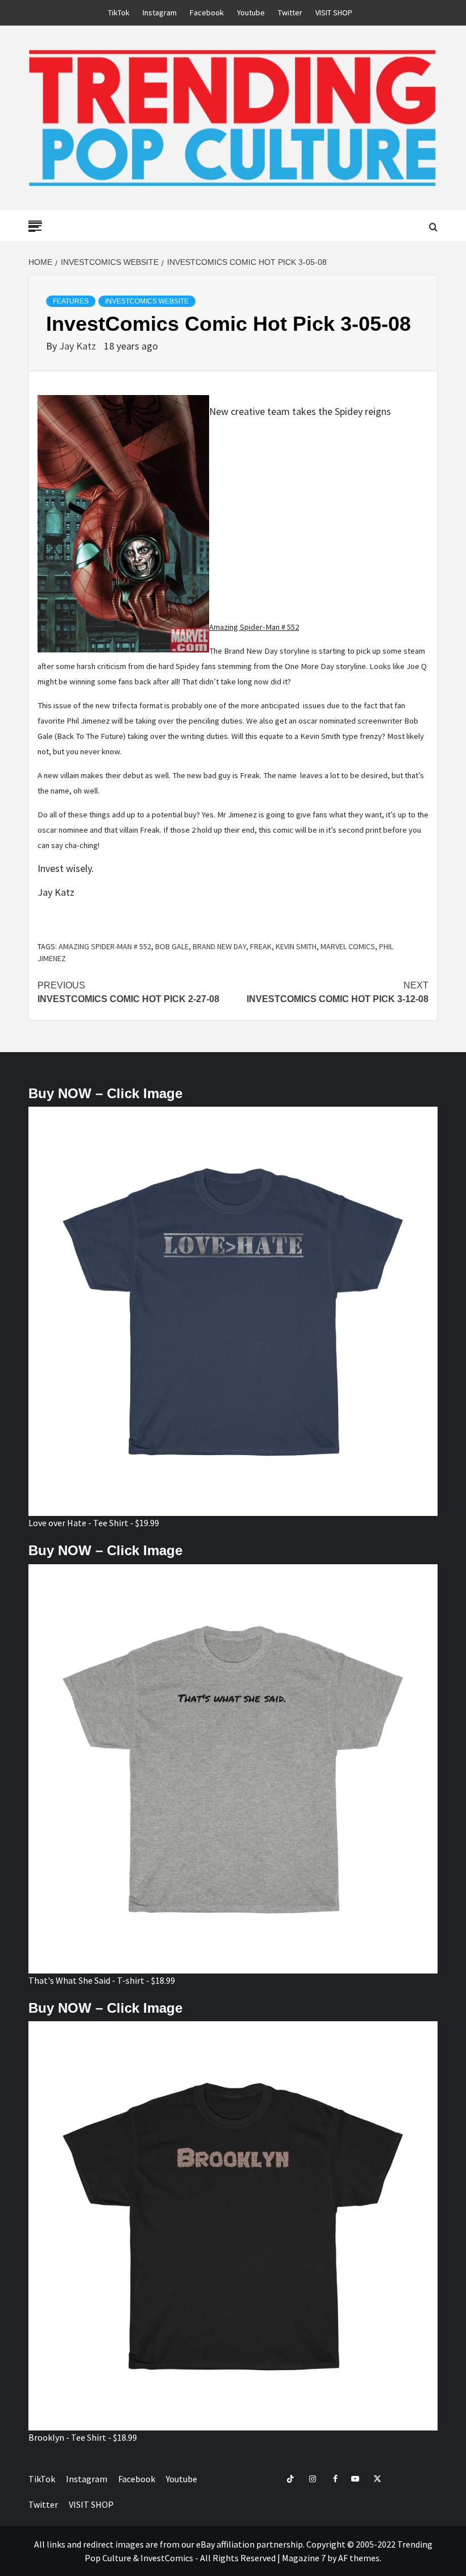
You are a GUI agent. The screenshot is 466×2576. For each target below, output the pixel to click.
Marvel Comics (348, 946)
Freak (261, 946)
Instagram (160, 13)
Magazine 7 (304, 2558)
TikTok (119, 13)
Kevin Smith (296, 946)
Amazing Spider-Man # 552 (105, 946)
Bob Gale (172, 946)
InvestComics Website (147, 301)
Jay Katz (79, 346)
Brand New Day (219, 946)
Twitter (290, 13)
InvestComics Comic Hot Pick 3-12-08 (338, 992)
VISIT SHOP (334, 13)
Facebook (207, 13)
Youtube (251, 13)
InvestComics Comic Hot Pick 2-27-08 (128, 992)
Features (71, 301)
